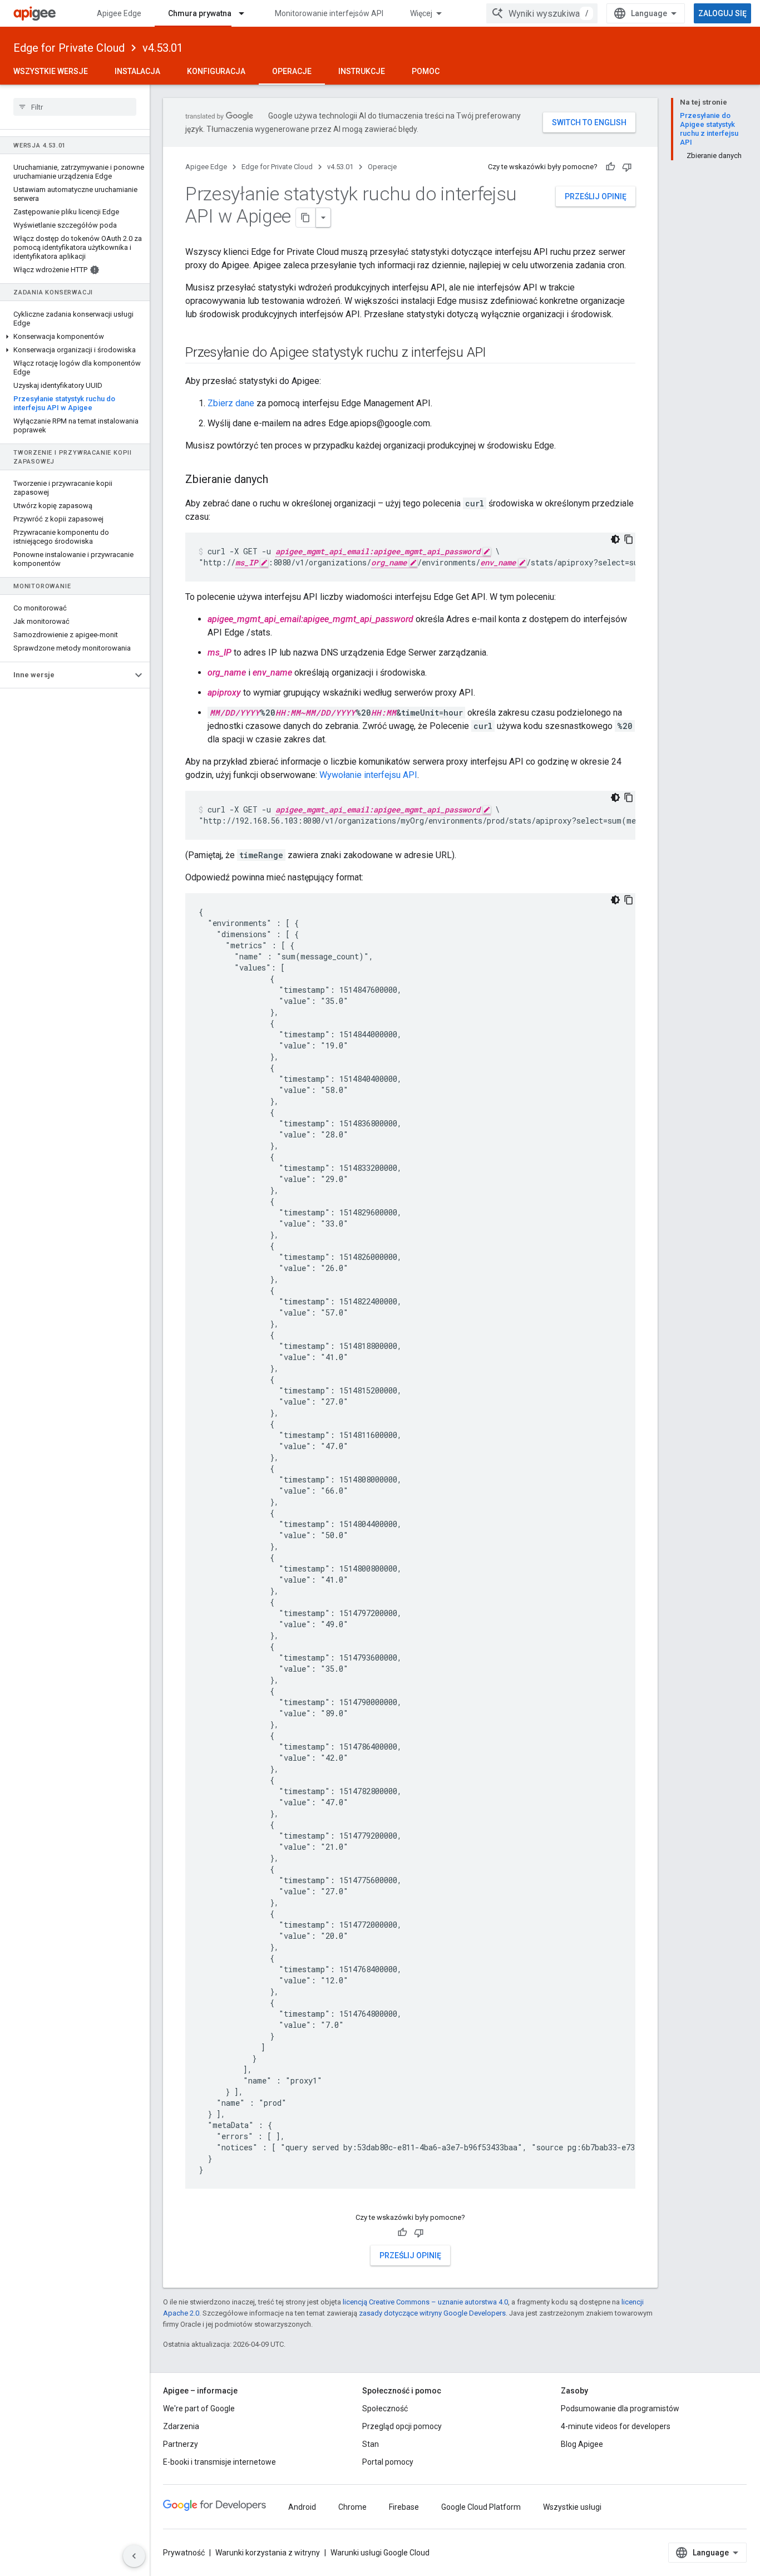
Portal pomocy (388, 2462)
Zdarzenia (181, 2426)
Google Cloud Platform (481, 2507)
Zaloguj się (722, 13)
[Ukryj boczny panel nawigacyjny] (134, 2556)
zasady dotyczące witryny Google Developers (432, 2313)
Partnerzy (181, 2444)
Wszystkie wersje (51, 71)
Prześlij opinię (596, 196)
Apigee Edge (119, 13)
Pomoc (426, 71)
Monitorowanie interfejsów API (329, 13)
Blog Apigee (582, 2444)
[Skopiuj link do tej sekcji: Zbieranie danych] (279, 480)
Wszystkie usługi (572, 2507)
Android (302, 2507)
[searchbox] (75, 107)
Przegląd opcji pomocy (402, 2426)
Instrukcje (362, 71)
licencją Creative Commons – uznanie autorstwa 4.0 (425, 2302)
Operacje (292, 71)
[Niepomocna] (627, 167)
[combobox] (542, 13)
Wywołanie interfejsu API (368, 775)
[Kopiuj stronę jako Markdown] (306, 218)
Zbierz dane (231, 403)
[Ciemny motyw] (615, 539)
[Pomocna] (610, 167)
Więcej (421, 13)
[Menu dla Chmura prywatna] (246, 13)
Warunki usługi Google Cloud (380, 2553)
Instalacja (137, 71)
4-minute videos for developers (616, 2426)
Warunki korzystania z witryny (268, 2553)
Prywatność (184, 2553)
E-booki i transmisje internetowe (219, 2462)
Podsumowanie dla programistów (620, 2408)
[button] (75, 337)
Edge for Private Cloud (69, 48)
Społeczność (385, 2408)
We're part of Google (199, 2408)
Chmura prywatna (200, 13)
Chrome (352, 2507)
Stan (371, 2444)
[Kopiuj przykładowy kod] (629, 539)
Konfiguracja (216, 71)
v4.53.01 (163, 48)
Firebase (404, 2507)
